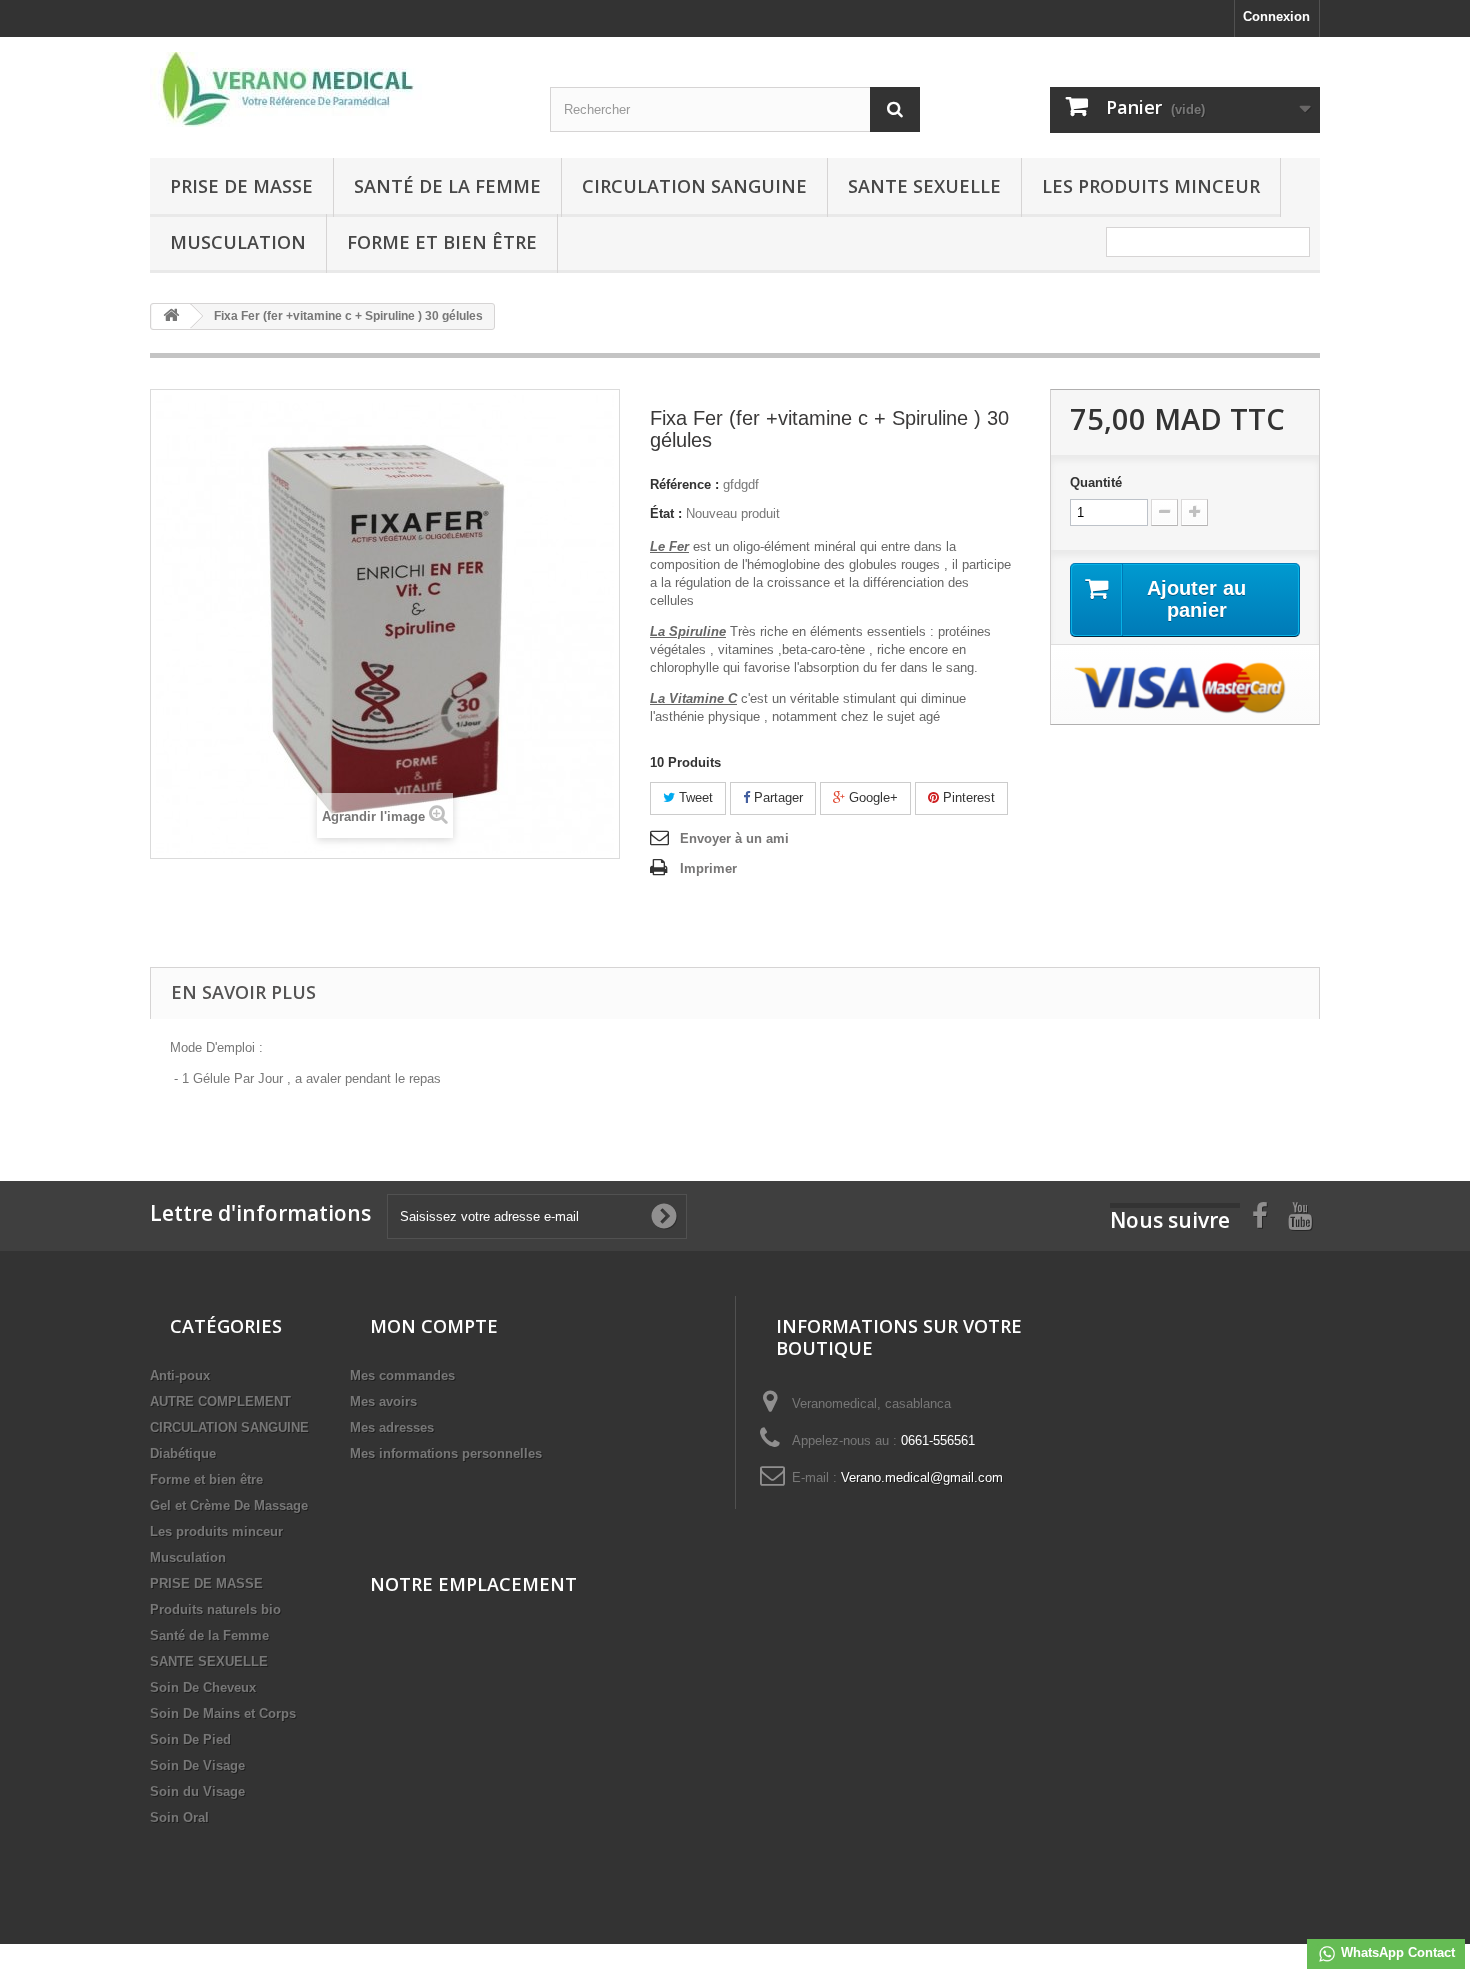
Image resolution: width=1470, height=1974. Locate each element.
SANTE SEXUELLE (924, 186)
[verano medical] (335, 89)
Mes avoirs (383, 1401)
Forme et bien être (442, 242)
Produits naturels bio (215, 1609)
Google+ (871, 797)
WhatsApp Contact (1396, 1952)
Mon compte (434, 1326)
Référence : (684, 484)
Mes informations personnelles (446, 1453)
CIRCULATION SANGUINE (694, 186)
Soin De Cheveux (203, 1687)
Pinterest (967, 797)
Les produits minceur (1151, 186)
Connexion (1276, 16)
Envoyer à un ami (734, 838)
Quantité (1096, 482)
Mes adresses (392, 1427)
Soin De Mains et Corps (223, 1713)
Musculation (238, 242)
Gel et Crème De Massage (229, 1505)
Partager (776, 797)
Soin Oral (179, 1817)
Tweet (694, 797)
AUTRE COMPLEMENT (220, 1401)
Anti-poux (180, 1375)
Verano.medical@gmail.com (922, 1477)
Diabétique (183, 1453)
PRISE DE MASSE (241, 186)
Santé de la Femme (447, 186)
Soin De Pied (190, 1739)
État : (666, 513)
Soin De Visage (197, 1765)
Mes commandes (402, 1375)
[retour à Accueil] (171, 316)
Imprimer (708, 868)
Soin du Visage (197, 1791)
